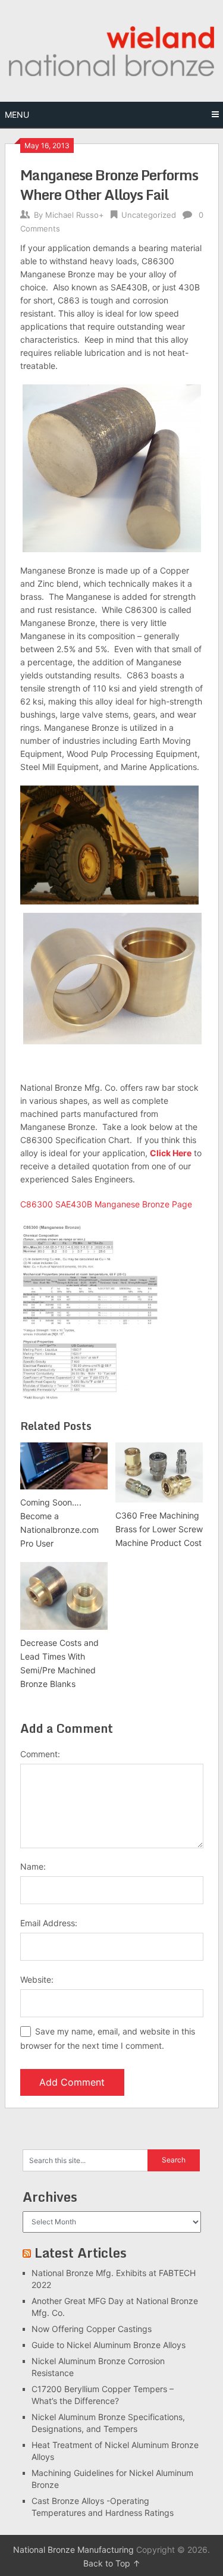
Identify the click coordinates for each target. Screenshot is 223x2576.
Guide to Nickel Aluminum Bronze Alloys (109, 2345)
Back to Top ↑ (112, 2563)
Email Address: (49, 1923)
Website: (37, 1979)
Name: (33, 1866)
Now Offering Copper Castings (92, 2329)
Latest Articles (81, 2253)
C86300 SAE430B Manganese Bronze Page (106, 1204)
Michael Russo (72, 215)
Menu (17, 115)
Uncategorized (149, 215)
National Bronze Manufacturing (73, 2550)
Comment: (40, 1754)
